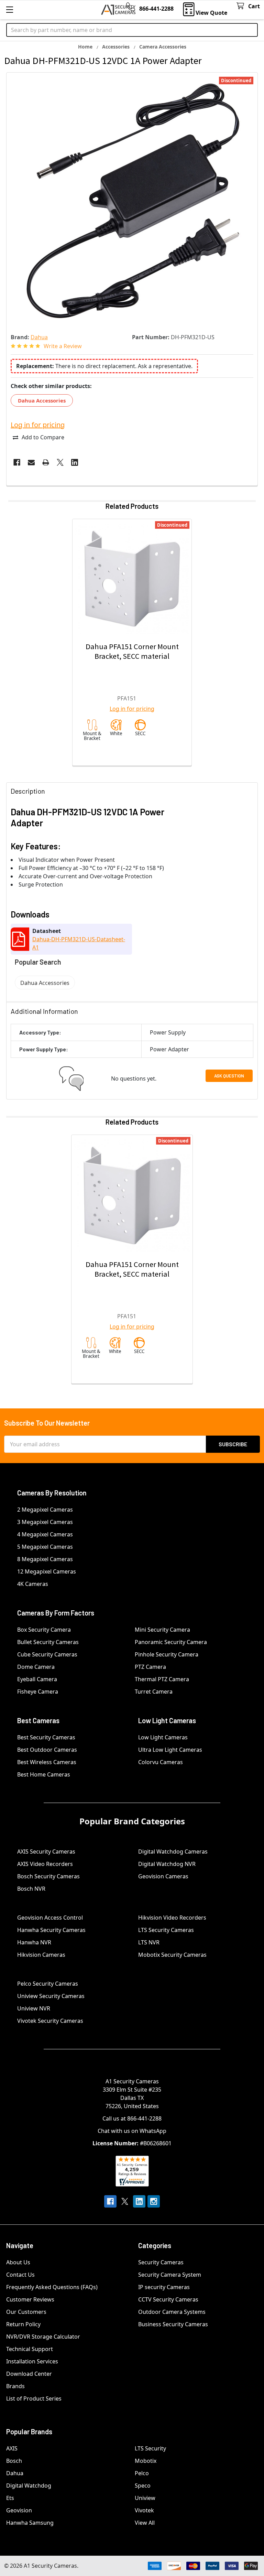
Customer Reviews (30, 2299)
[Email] (31, 462)
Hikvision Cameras (41, 1955)
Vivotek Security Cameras (50, 2021)
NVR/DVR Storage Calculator (43, 2337)
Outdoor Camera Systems (172, 2312)
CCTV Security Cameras (168, 2299)
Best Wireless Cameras (47, 1762)
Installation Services (32, 2361)
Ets (10, 2498)
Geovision (19, 2510)
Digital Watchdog (29, 2486)
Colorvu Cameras (161, 1762)
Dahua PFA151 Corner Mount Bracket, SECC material (132, 651)
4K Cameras (33, 1584)
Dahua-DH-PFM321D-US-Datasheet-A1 (79, 943)
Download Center (29, 2374)
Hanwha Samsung (30, 2523)
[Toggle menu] (9, 9)
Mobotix (146, 2461)
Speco (143, 2486)
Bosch (14, 2461)
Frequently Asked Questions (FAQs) (52, 2287)
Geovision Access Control (50, 1918)
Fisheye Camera (38, 1692)
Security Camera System (170, 2275)
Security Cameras (161, 2262)
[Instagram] (154, 2201)
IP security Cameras (164, 2287)
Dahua (15, 2473)
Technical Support (30, 2349)
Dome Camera (36, 1667)
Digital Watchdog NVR (167, 1864)
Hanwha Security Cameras (51, 1930)
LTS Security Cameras (166, 1930)
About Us (18, 2262)
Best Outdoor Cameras (47, 1750)
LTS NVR (149, 1942)
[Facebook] (17, 462)
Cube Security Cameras (47, 1654)
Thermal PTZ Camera (162, 1679)
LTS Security (150, 2448)
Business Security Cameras (173, 2324)
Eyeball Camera (37, 1679)
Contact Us (20, 2275)
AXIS (12, 2448)
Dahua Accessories (42, 400)
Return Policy (23, 2324)
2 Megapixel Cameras (45, 1510)
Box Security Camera (44, 1630)
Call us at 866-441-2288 (132, 2118)
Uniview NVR (34, 2008)
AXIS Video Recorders (45, 1864)
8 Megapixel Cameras (45, 1559)
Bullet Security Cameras (48, 1642)
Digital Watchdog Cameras (173, 1851)
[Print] (46, 462)
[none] (132, 198)
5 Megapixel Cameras (45, 1547)
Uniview (145, 2498)
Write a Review (63, 346)
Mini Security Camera (162, 1630)
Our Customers (26, 2312)
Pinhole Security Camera (167, 1654)
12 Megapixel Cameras (47, 1571)
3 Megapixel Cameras (45, 1522)
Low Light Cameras (163, 1737)
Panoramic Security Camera (171, 1642)
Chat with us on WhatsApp (132, 2131)
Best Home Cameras (44, 1774)
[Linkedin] (75, 462)
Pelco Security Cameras (48, 1984)
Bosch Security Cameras (48, 1876)
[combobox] (132, 30)
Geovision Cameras (163, 1876)
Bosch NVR (31, 1889)
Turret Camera (154, 1692)
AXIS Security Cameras (46, 1851)
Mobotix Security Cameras (172, 1955)
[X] (60, 462)
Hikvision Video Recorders (172, 1918)
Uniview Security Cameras (51, 1996)
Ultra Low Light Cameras (170, 1750)
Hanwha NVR (34, 1942)
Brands (15, 2386)
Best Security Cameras (46, 1737)
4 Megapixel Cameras (45, 1534)
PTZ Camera (150, 1667)
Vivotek (144, 2510)
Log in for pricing (38, 425)
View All (145, 2523)
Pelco (142, 2473)
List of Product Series (34, 2398)
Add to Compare (43, 437)
